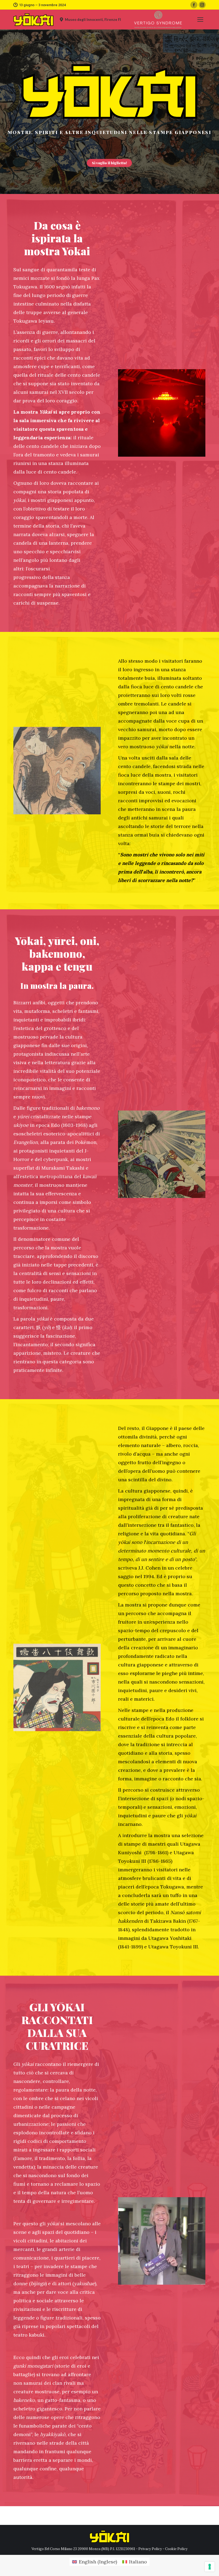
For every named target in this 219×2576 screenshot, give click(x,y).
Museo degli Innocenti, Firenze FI (93, 20)
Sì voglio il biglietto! (109, 163)
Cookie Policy (176, 2549)
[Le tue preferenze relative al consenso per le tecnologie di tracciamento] (210, 2567)
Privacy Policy (150, 2549)
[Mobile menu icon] (200, 20)
